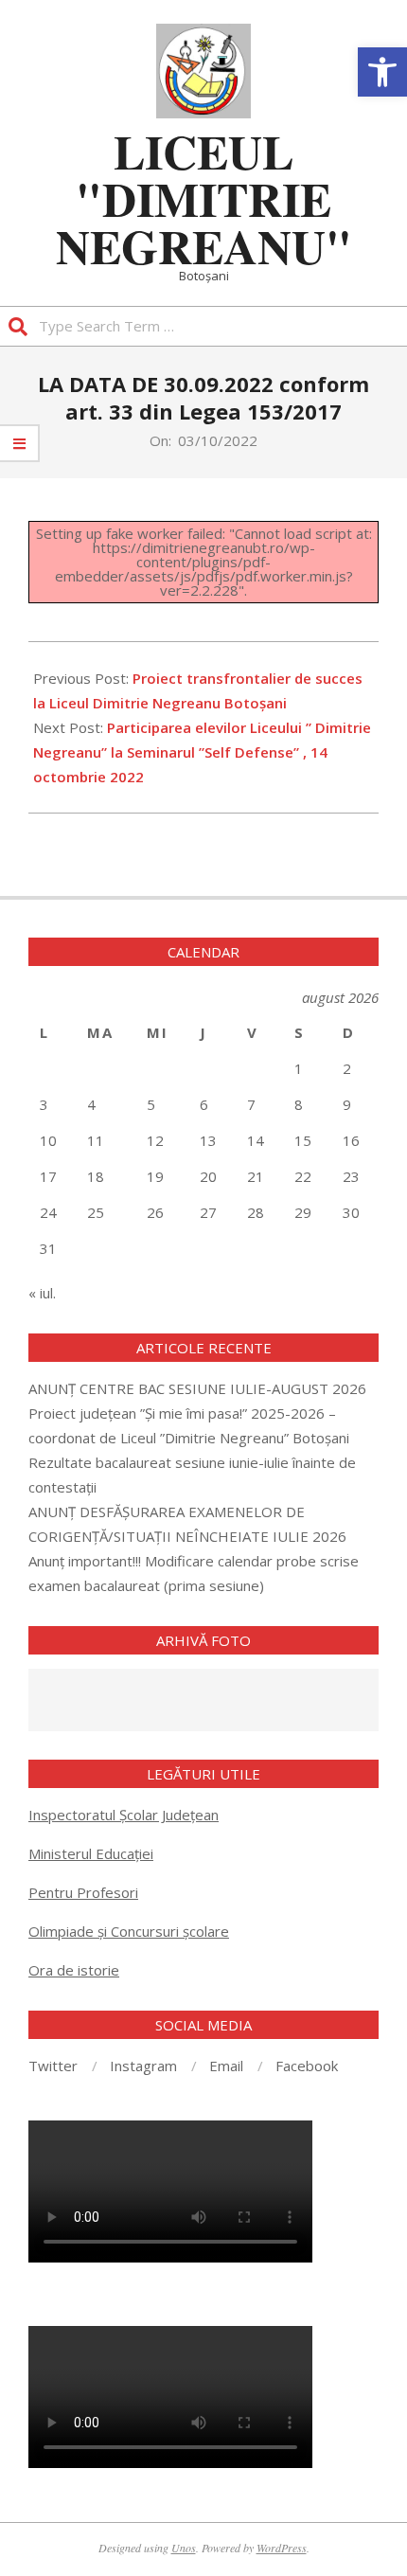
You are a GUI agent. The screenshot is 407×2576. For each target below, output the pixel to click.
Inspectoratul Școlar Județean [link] (124, 1815)
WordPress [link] (282, 2548)
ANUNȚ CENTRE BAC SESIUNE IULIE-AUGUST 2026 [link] (197, 1388)
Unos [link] (184, 2548)
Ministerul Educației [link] (91, 1853)
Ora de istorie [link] (74, 1970)
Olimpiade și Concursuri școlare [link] (129, 1931)
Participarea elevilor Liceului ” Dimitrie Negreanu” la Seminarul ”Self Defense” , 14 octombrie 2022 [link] (202, 752)
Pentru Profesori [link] (83, 1892)
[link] (382, 72)
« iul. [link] (42, 1293)
